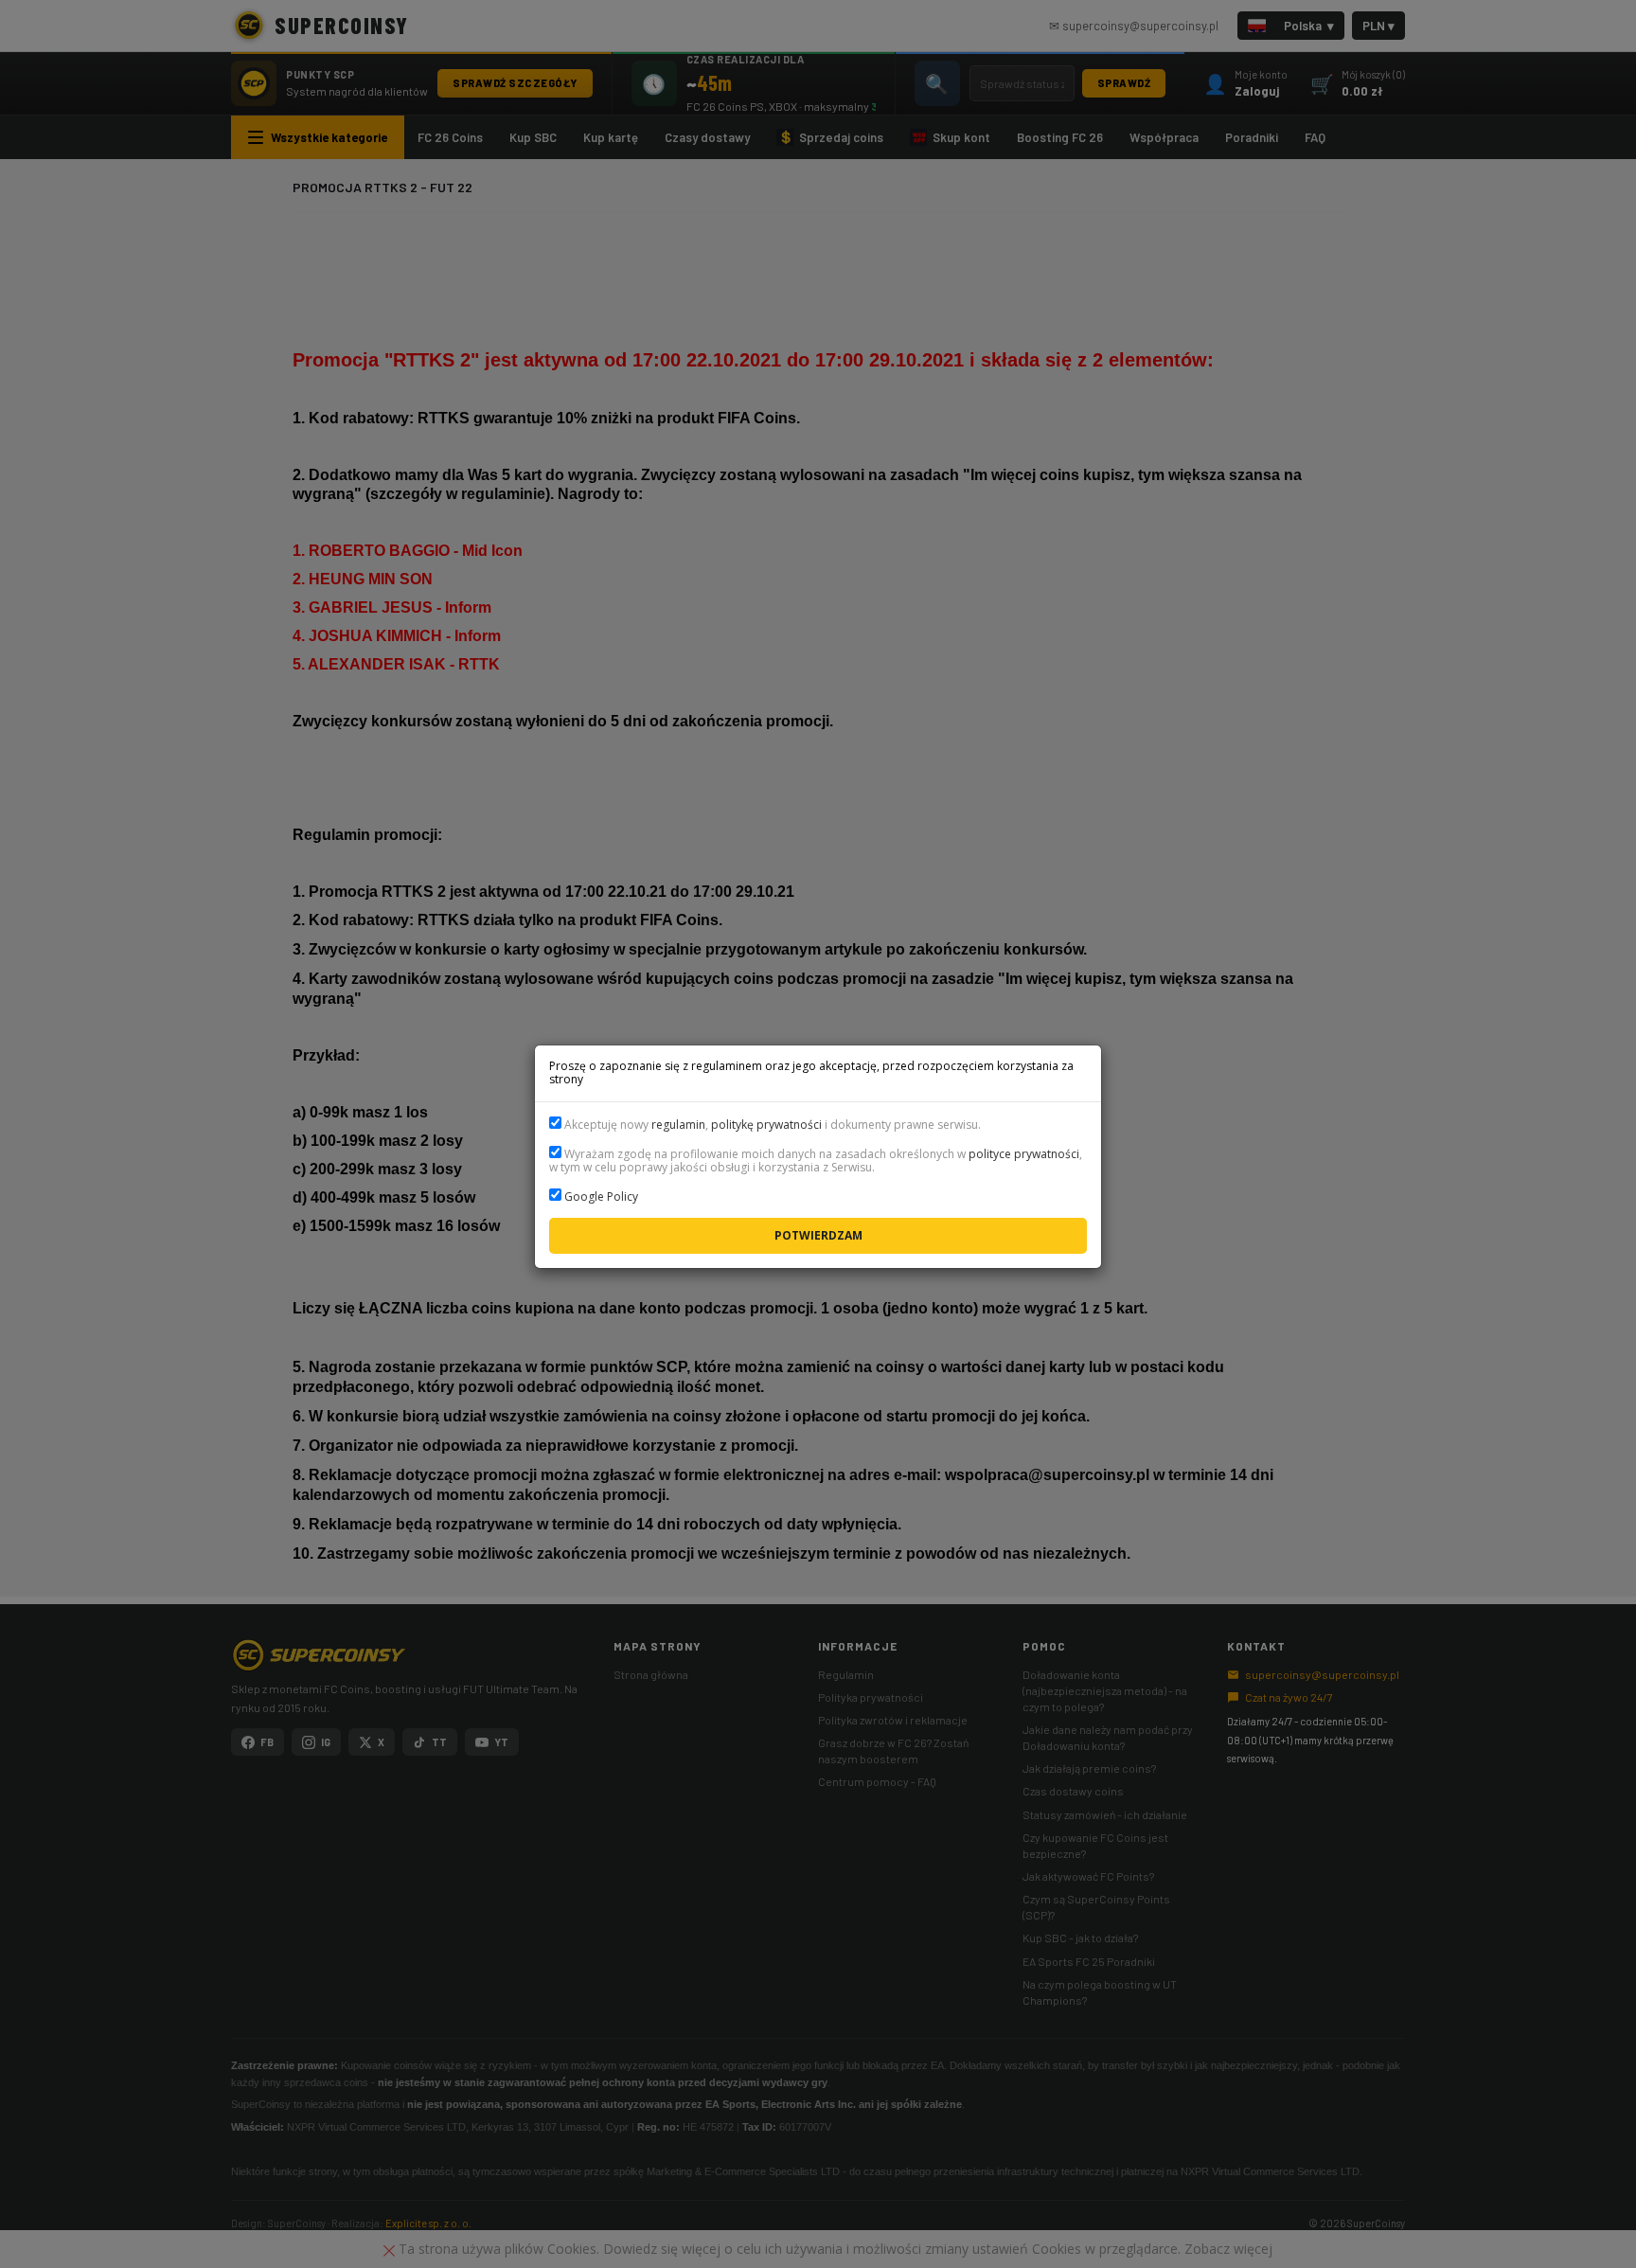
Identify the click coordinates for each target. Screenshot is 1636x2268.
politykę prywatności (766, 1125)
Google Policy (601, 1197)
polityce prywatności (1024, 1154)
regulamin (678, 1125)
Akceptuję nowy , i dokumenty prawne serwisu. (771, 1125)
